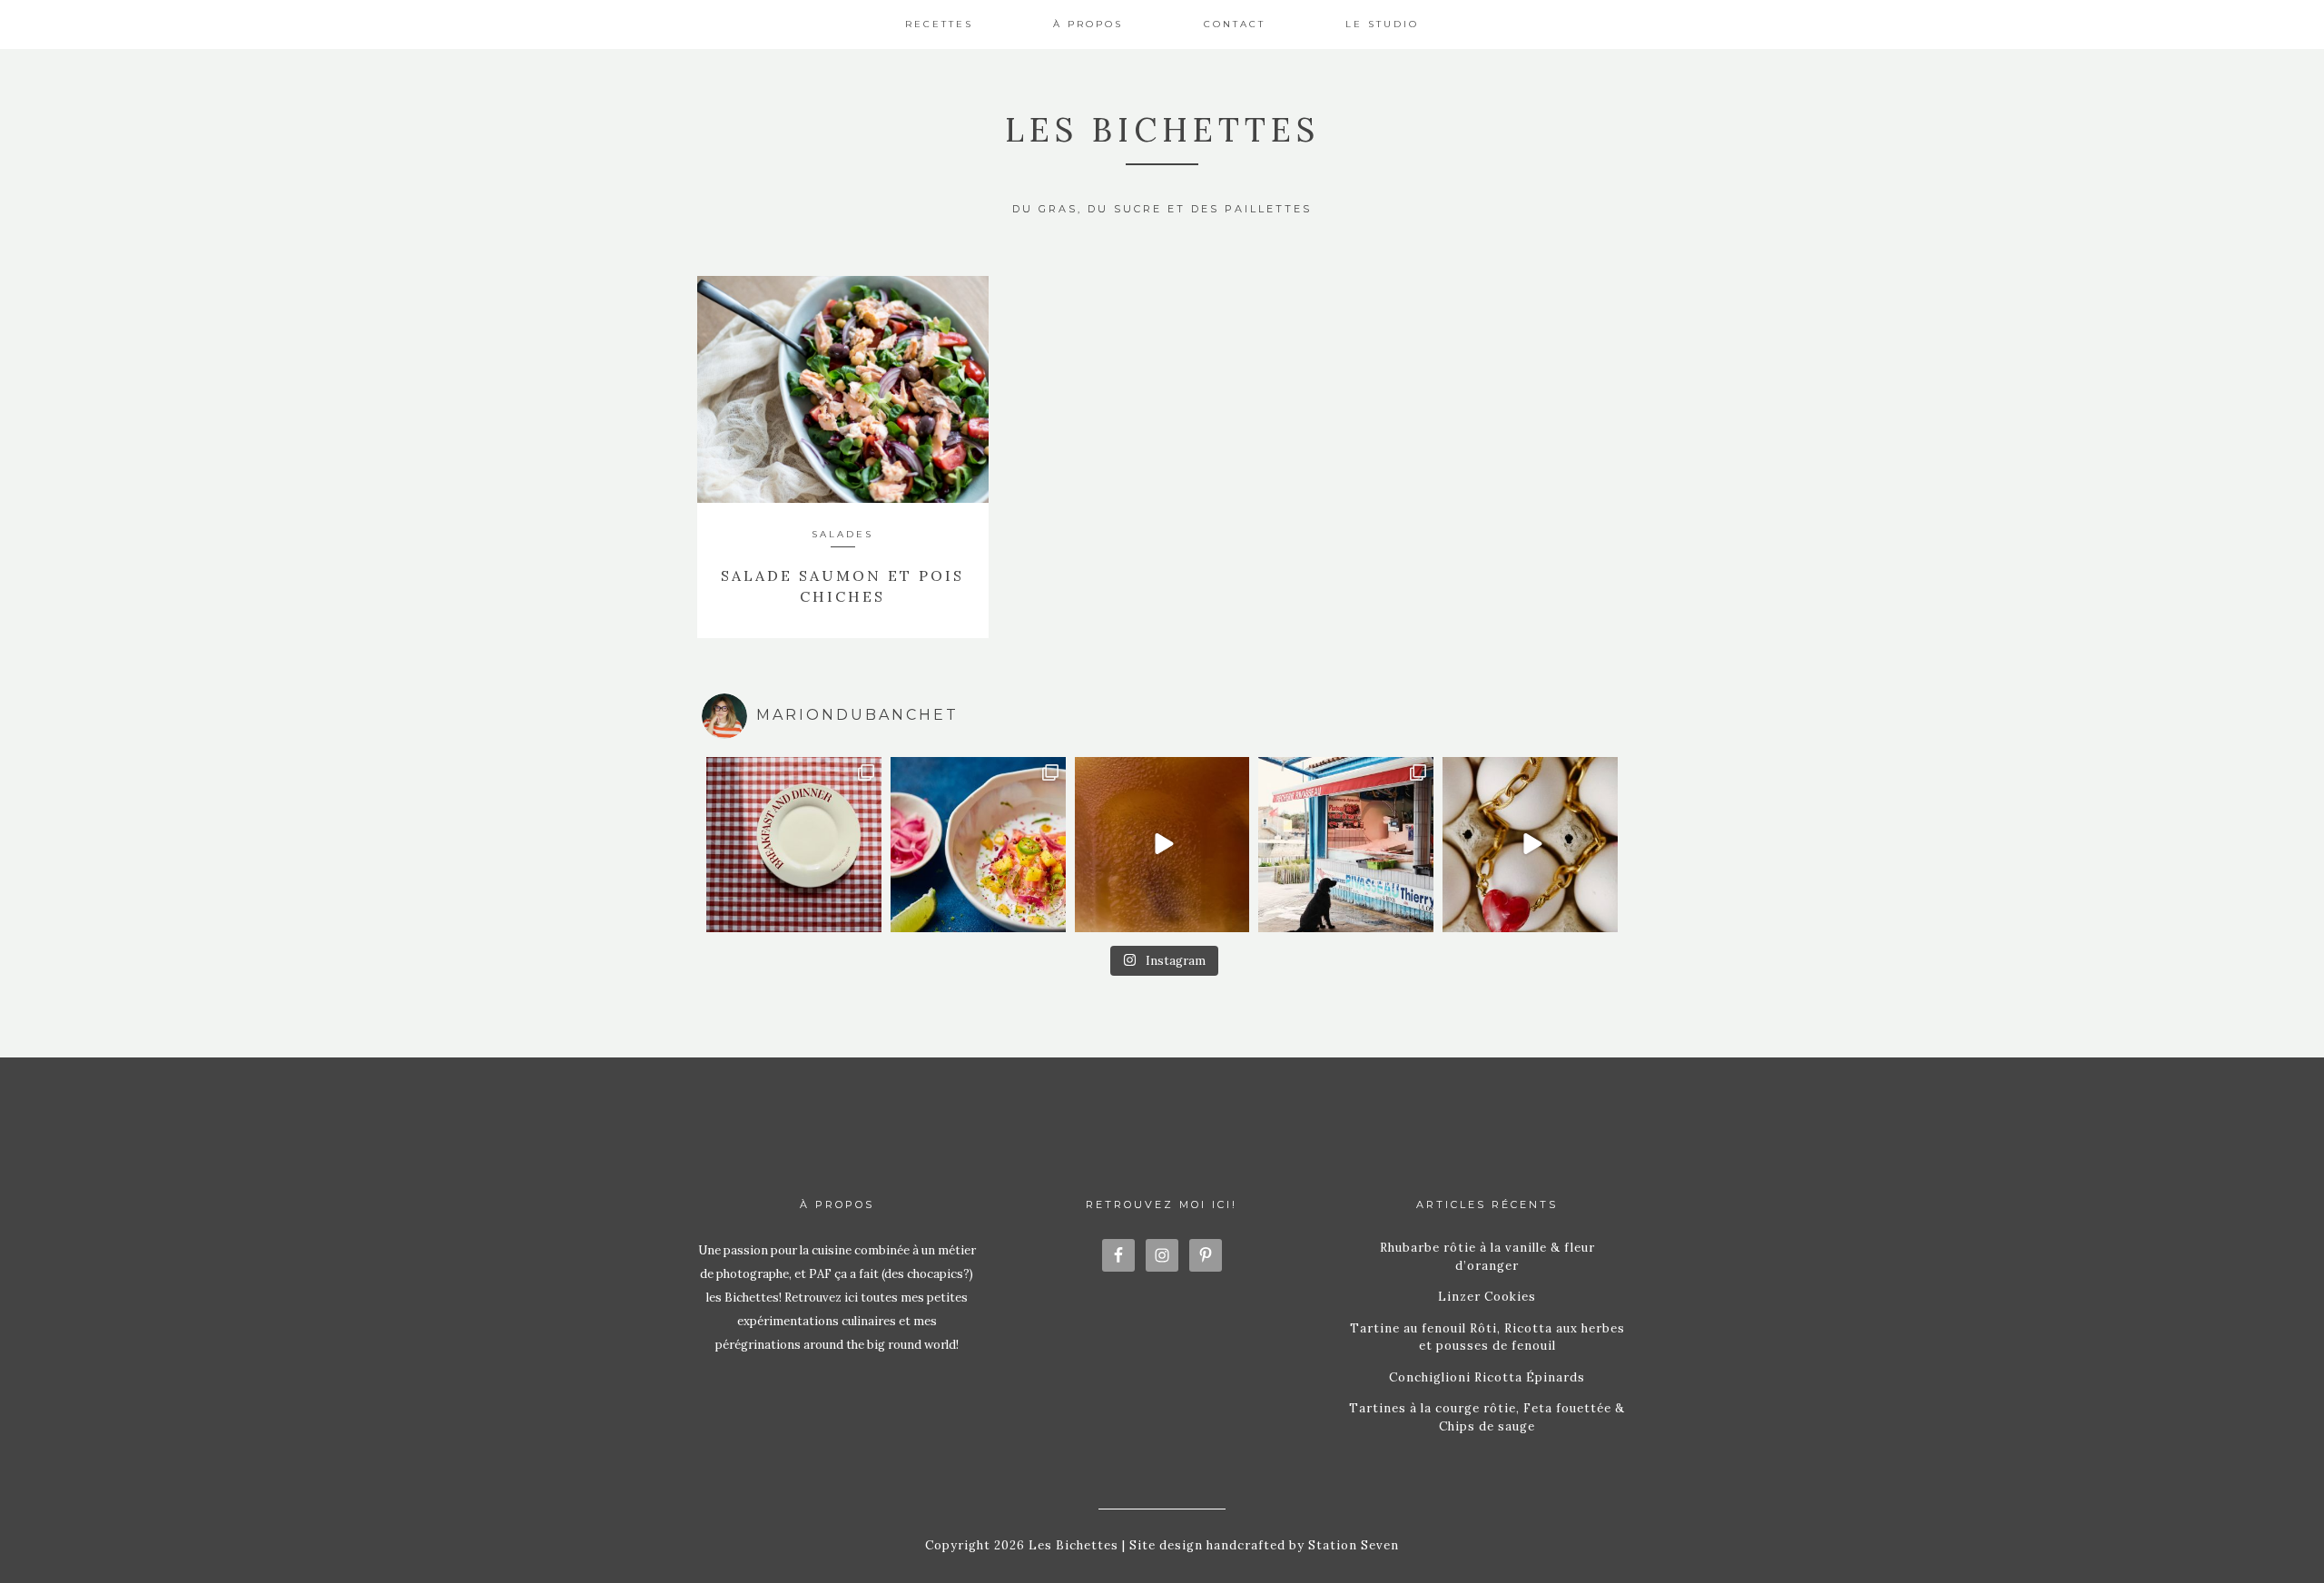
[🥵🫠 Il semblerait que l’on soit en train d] (978, 845)
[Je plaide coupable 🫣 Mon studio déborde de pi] (794, 845)
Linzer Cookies (1487, 1297)
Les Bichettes (1162, 130)
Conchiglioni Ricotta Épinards (1487, 1377)
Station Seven (1352, 1545)
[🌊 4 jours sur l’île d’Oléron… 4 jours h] (1346, 845)
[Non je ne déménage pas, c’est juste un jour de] (1530, 845)
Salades (842, 534)
